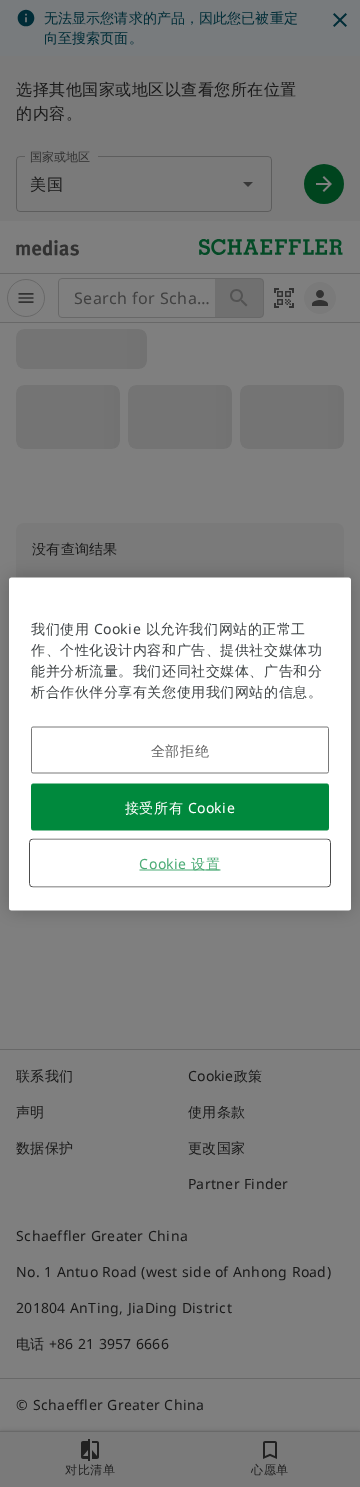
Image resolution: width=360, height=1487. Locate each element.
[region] (180, 743)
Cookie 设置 (179, 862)
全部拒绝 (180, 749)
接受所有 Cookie (180, 806)
